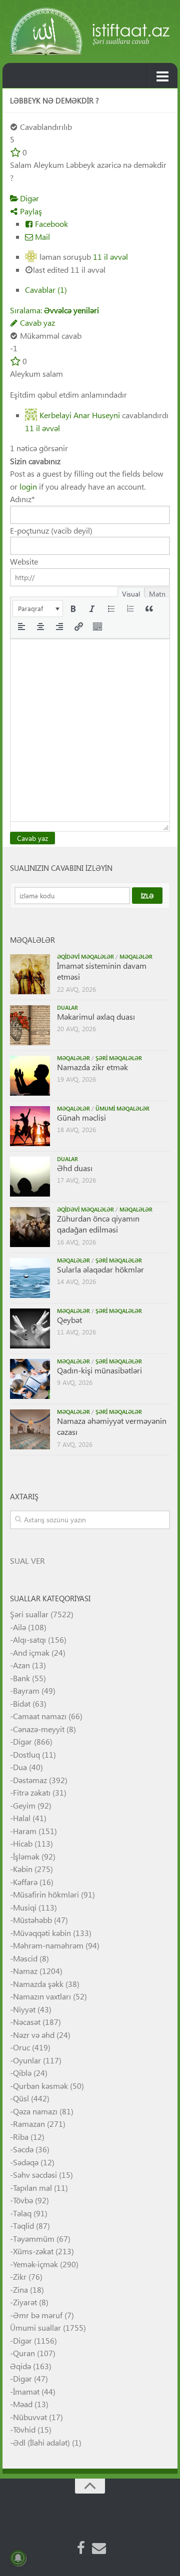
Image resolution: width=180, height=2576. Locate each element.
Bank (21, 1678)
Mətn (157, 593)
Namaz (25, 1971)
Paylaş (30, 211)
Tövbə (23, 2200)
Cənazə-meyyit (39, 1729)
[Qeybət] (30, 1328)
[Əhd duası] (30, 1177)
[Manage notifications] (18, 2558)
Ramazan (29, 2124)
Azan (21, 1665)
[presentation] (38, 609)
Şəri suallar (29, 1614)
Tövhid (24, 2429)
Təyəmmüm (34, 2239)
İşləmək (26, 1856)
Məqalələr (136, 957)
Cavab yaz (36, 322)
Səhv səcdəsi (35, 2175)
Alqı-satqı (29, 1639)
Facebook (50, 224)
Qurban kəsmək (40, 2086)
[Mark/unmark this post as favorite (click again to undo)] (15, 152)
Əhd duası (75, 1168)
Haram (25, 1831)
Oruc (21, 2047)
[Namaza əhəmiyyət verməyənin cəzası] (30, 1429)
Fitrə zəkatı (32, 1792)
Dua (20, 1767)
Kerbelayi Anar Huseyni (80, 415)
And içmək (31, 1652)
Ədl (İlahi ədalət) (41, 2442)
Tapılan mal (32, 2188)
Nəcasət (27, 2022)
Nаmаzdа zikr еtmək (92, 1067)
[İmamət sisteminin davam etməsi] (30, 974)
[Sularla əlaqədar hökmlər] (30, 1278)
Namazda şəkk (38, 1984)
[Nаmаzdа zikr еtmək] (30, 1076)
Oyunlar (27, 2060)
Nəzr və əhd (34, 2035)
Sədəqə (26, 2162)
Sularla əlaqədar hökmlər (100, 1269)
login (28, 486)
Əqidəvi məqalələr (85, 957)
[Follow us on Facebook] (81, 2548)
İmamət (26, 2391)
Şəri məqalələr (119, 1058)
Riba (21, 2137)
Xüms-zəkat (33, 2251)
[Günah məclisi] (30, 1126)
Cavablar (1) (46, 290)
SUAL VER (27, 1561)
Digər (28, 198)
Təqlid (23, 2226)
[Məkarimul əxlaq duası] (30, 1025)
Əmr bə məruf (38, 2315)
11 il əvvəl (110, 257)
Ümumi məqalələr (122, 1108)
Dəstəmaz (30, 1780)
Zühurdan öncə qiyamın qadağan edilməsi (98, 1224)
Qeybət (69, 1320)
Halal (22, 1818)
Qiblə (22, 2073)
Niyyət (24, 2009)
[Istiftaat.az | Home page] (90, 31)
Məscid (25, 1958)
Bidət (22, 1703)
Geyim (24, 1805)
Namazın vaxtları (42, 1996)
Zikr (20, 2276)
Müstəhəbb (32, 1920)
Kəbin (23, 1869)
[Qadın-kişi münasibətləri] (30, 1379)
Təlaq (22, 2213)
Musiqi (25, 1907)
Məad (23, 2404)
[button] (38, 609)
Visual (131, 593)
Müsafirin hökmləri (46, 1894)
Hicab (23, 1843)
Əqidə (20, 2366)
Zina (20, 2289)
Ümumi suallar (35, 2327)
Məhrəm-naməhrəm (48, 1945)
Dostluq (26, 1754)
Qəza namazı (35, 2111)
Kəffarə (25, 1882)
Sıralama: (54, 310)
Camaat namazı (40, 1716)
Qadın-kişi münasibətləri (99, 1370)
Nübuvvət (30, 2417)
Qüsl (21, 2098)
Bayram (26, 1690)
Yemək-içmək (35, 2264)
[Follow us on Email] (99, 2548)
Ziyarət (25, 2302)
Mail (41, 237)
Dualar (67, 1007)
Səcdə (23, 2149)
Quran (24, 2353)
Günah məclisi (81, 1117)
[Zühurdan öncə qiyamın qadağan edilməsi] (30, 1227)
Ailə (19, 1627)
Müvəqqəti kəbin (42, 1933)
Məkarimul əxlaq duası (96, 1016)
